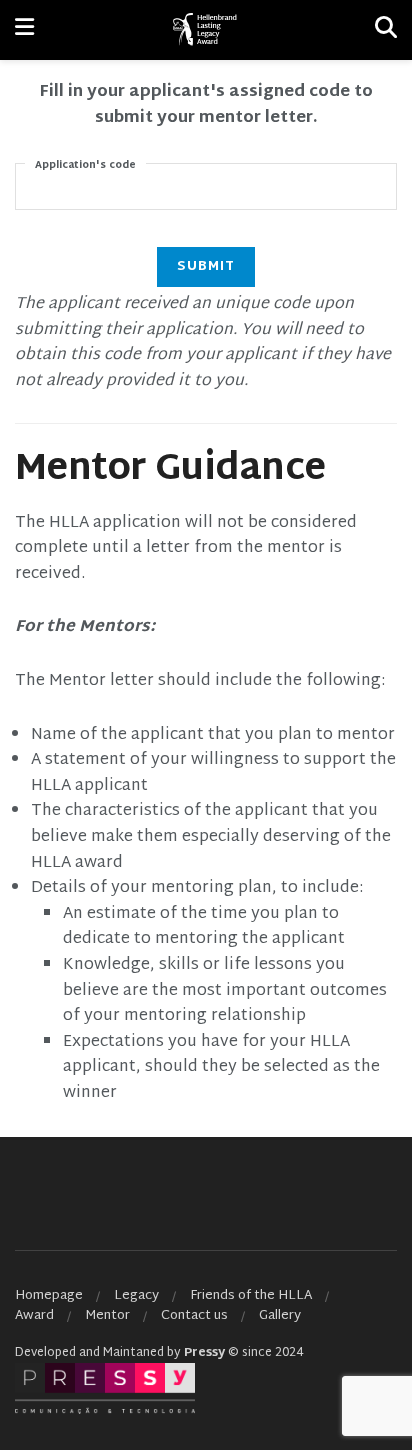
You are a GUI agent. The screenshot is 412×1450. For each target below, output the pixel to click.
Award (34, 1316)
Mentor (107, 1316)
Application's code (85, 165)
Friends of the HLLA (251, 1296)
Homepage (49, 1296)
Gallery (280, 1316)
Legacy (136, 1296)
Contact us (194, 1316)
